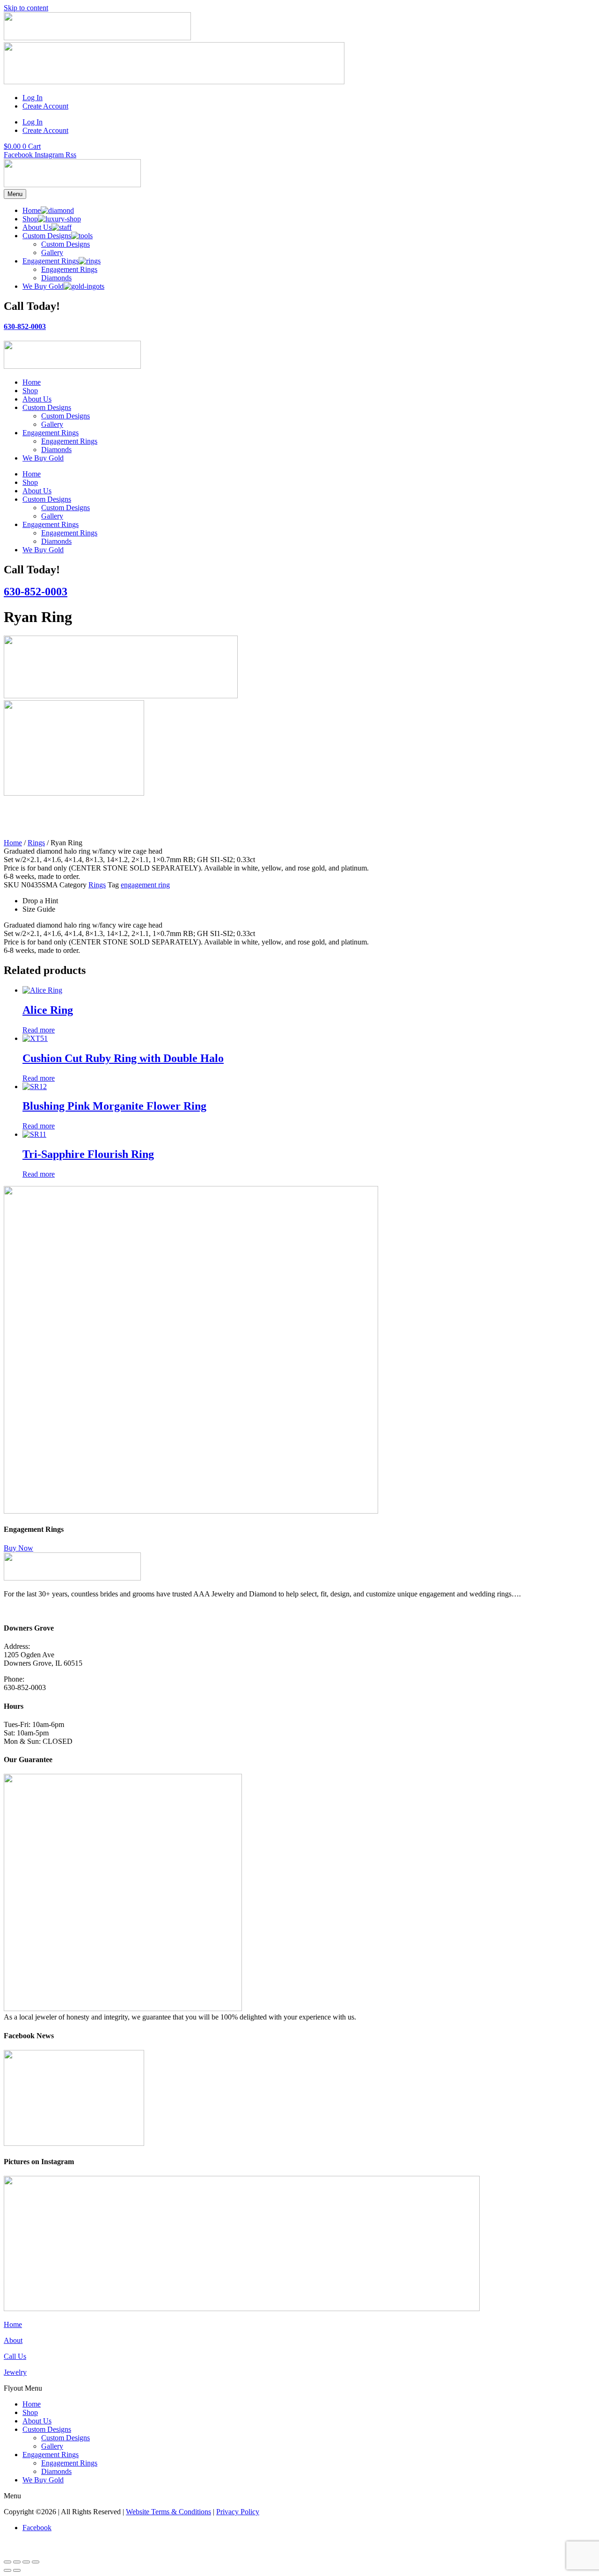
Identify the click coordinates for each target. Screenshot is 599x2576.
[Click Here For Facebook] (74, 2143)
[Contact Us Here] (97, 38)
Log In (33, 98)
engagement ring (145, 885)
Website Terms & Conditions (168, 2512)
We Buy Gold (43, 458)
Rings (36, 843)
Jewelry (15, 2372)
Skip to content (26, 8)
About (13, 2340)
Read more (39, 1030)
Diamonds (56, 450)
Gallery (52, 424)
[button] (299, 2388)
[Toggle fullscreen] (17, 2562)
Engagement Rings (51, 433)
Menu (15, 194)
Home (32, 382)
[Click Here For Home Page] (72, 185)
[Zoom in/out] (7, 2562)
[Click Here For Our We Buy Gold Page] (174, 82)
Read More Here (29, 1610)
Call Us (15, 2356)
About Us (37, 399)
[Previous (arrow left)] (7, 2570)
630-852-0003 (25, 326)
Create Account (45, 106)
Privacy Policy (238, 2512)
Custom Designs (47, 407)
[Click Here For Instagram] (242, 2309)
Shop (30, 391)
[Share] (26, 2562)
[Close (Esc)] (36, 2562)
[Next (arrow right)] (17, 2570)
